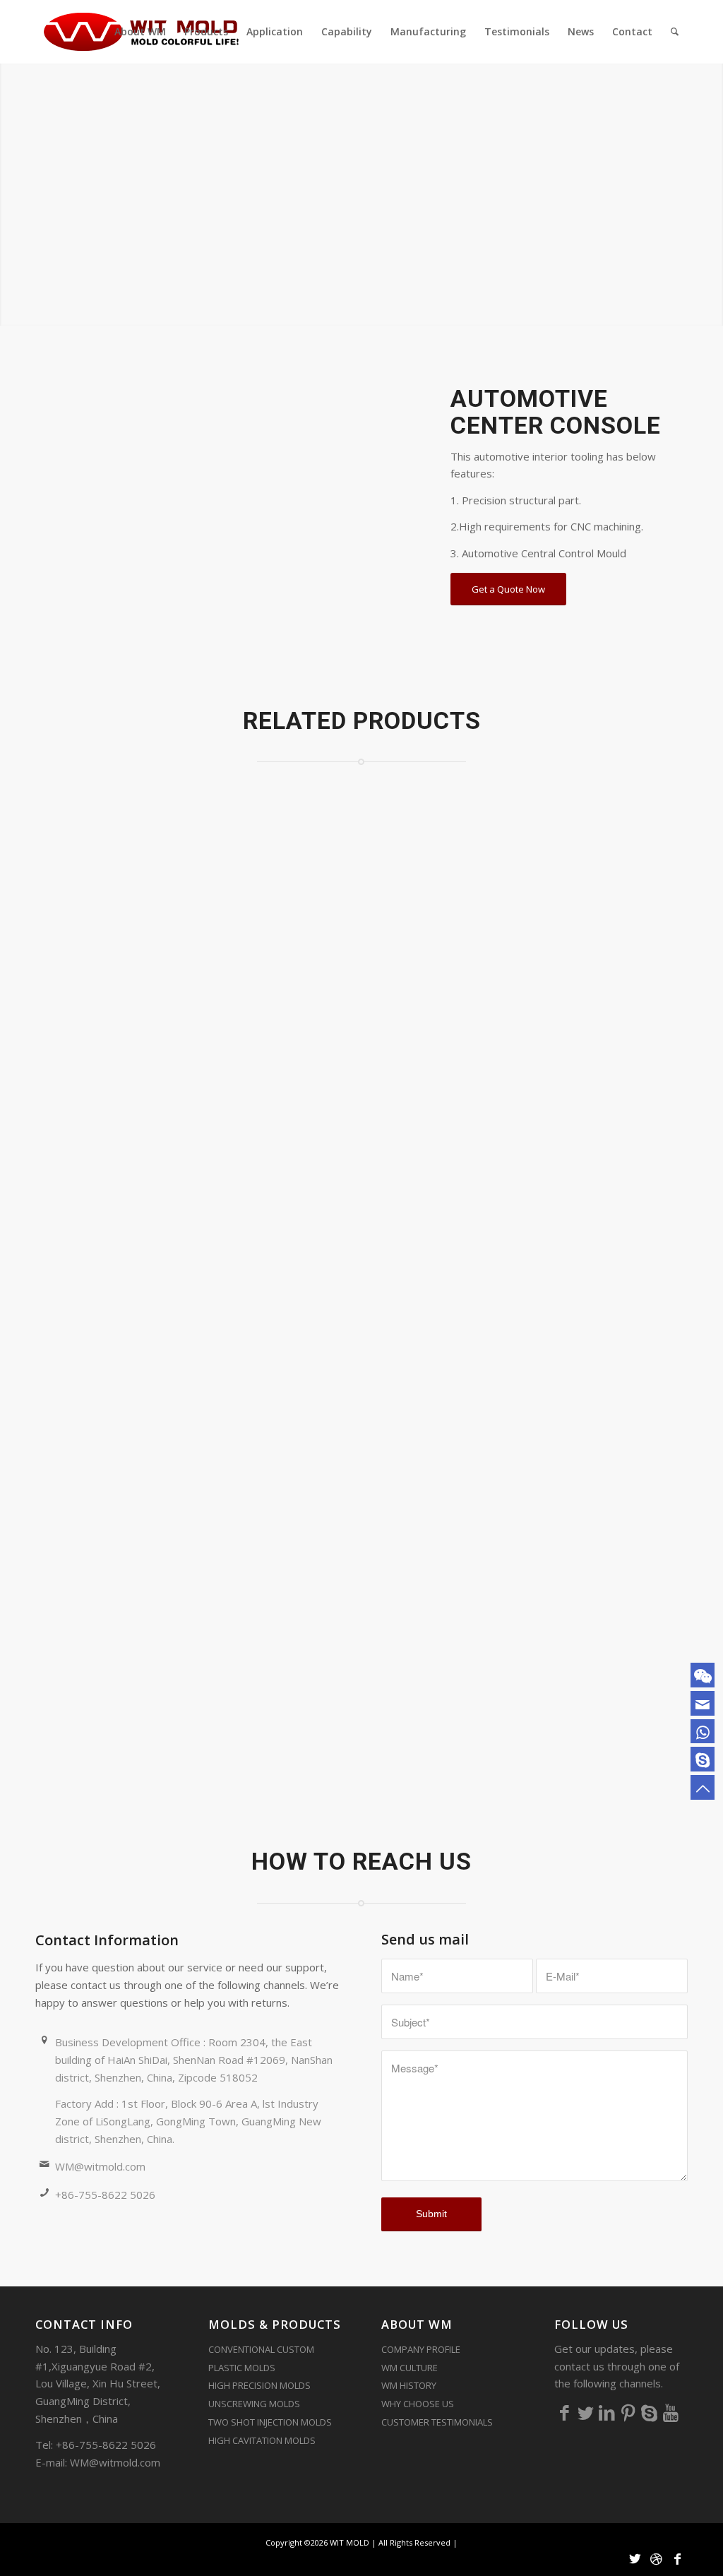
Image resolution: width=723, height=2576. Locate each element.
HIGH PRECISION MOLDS (259, 2385)
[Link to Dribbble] (656, 2558)
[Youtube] (671, 2412)
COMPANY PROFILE (421, 2349)
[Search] (675, 32)
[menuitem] (140, 32)
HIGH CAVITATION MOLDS (262, 2440)
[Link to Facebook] (677, 2558)
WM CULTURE (410, 2368)
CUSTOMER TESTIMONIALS (437, 2422)
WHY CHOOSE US (418, 2404)
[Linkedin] (607, 2412)
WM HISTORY (409, 2385)
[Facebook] (565, 2412)
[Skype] (650, 2412)
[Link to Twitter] (635, 2558)
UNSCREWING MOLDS (254, 2404)
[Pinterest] (628, 2412)
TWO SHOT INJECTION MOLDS (270, 2422)
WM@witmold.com (100, 2166)
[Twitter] (586, 2412)
